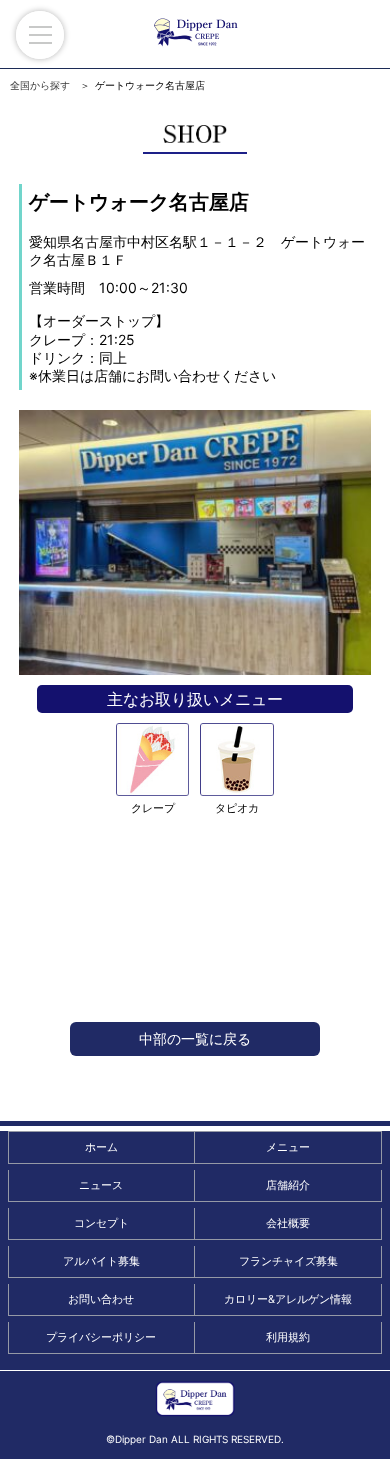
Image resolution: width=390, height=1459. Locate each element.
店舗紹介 (288, 1185)
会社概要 (288, 1223)
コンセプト (101, 1223)
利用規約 (288, 1337)
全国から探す (40, 85)
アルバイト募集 (101, 1261)
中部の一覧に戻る (195, 1038)
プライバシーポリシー (101, 1337)
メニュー (288, 1147)
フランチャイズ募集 (288, 1261)
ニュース (101, 1185)
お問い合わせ (101, 1299)
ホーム (101, 1147)
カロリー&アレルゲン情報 (288, 1299)
